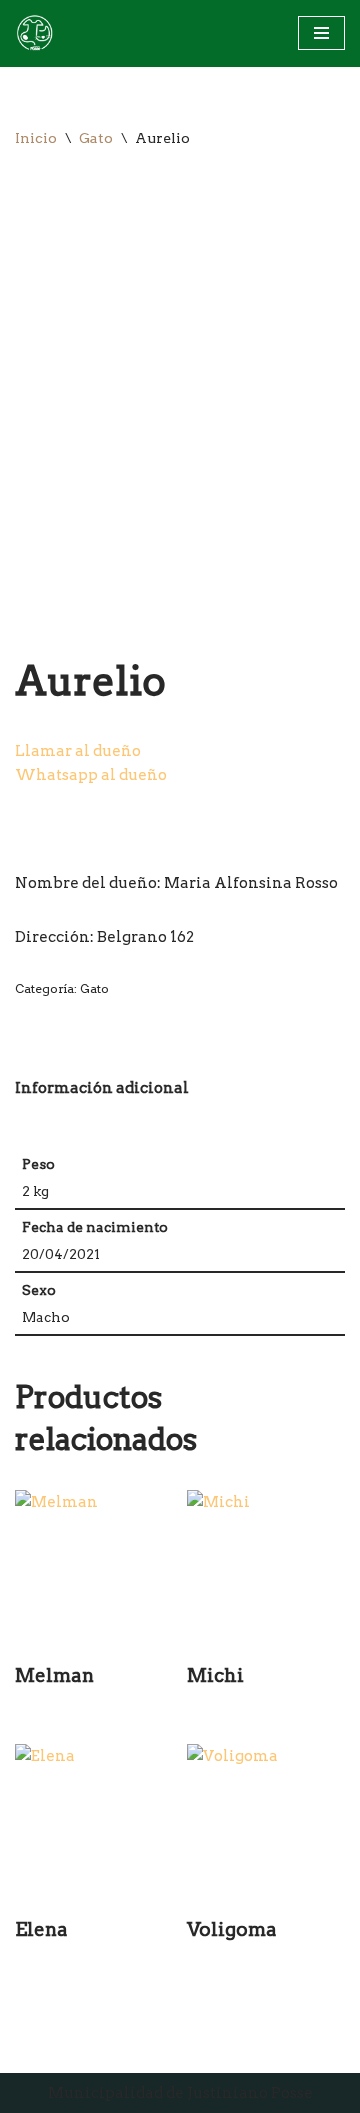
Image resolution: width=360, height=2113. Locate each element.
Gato (96, 138)
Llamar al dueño (78, 751)
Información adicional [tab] (102, 1088)
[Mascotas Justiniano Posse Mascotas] (34, 33)
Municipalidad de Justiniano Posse (180, 2093)
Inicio (36, 138)
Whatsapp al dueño (91, 775)
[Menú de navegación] (321, 33)
